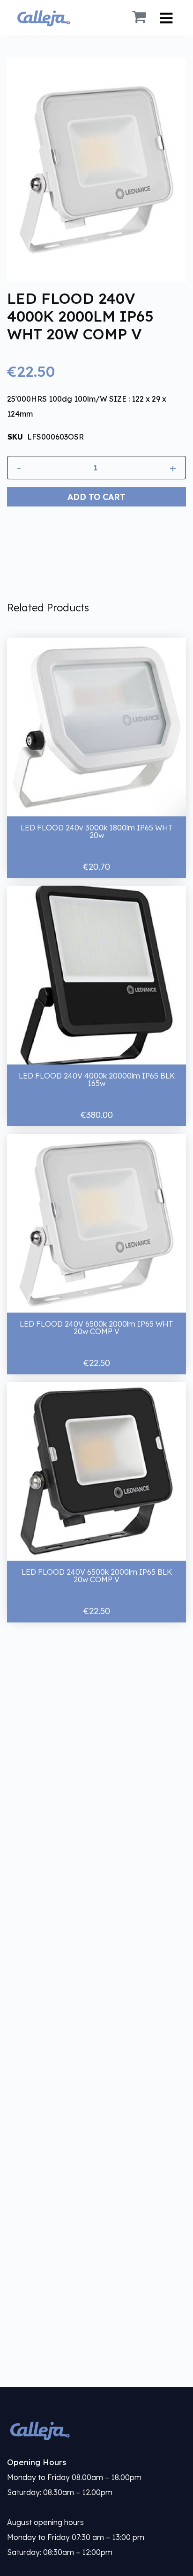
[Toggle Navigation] (166, 18)
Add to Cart (96, 497)
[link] (96, 2430)
